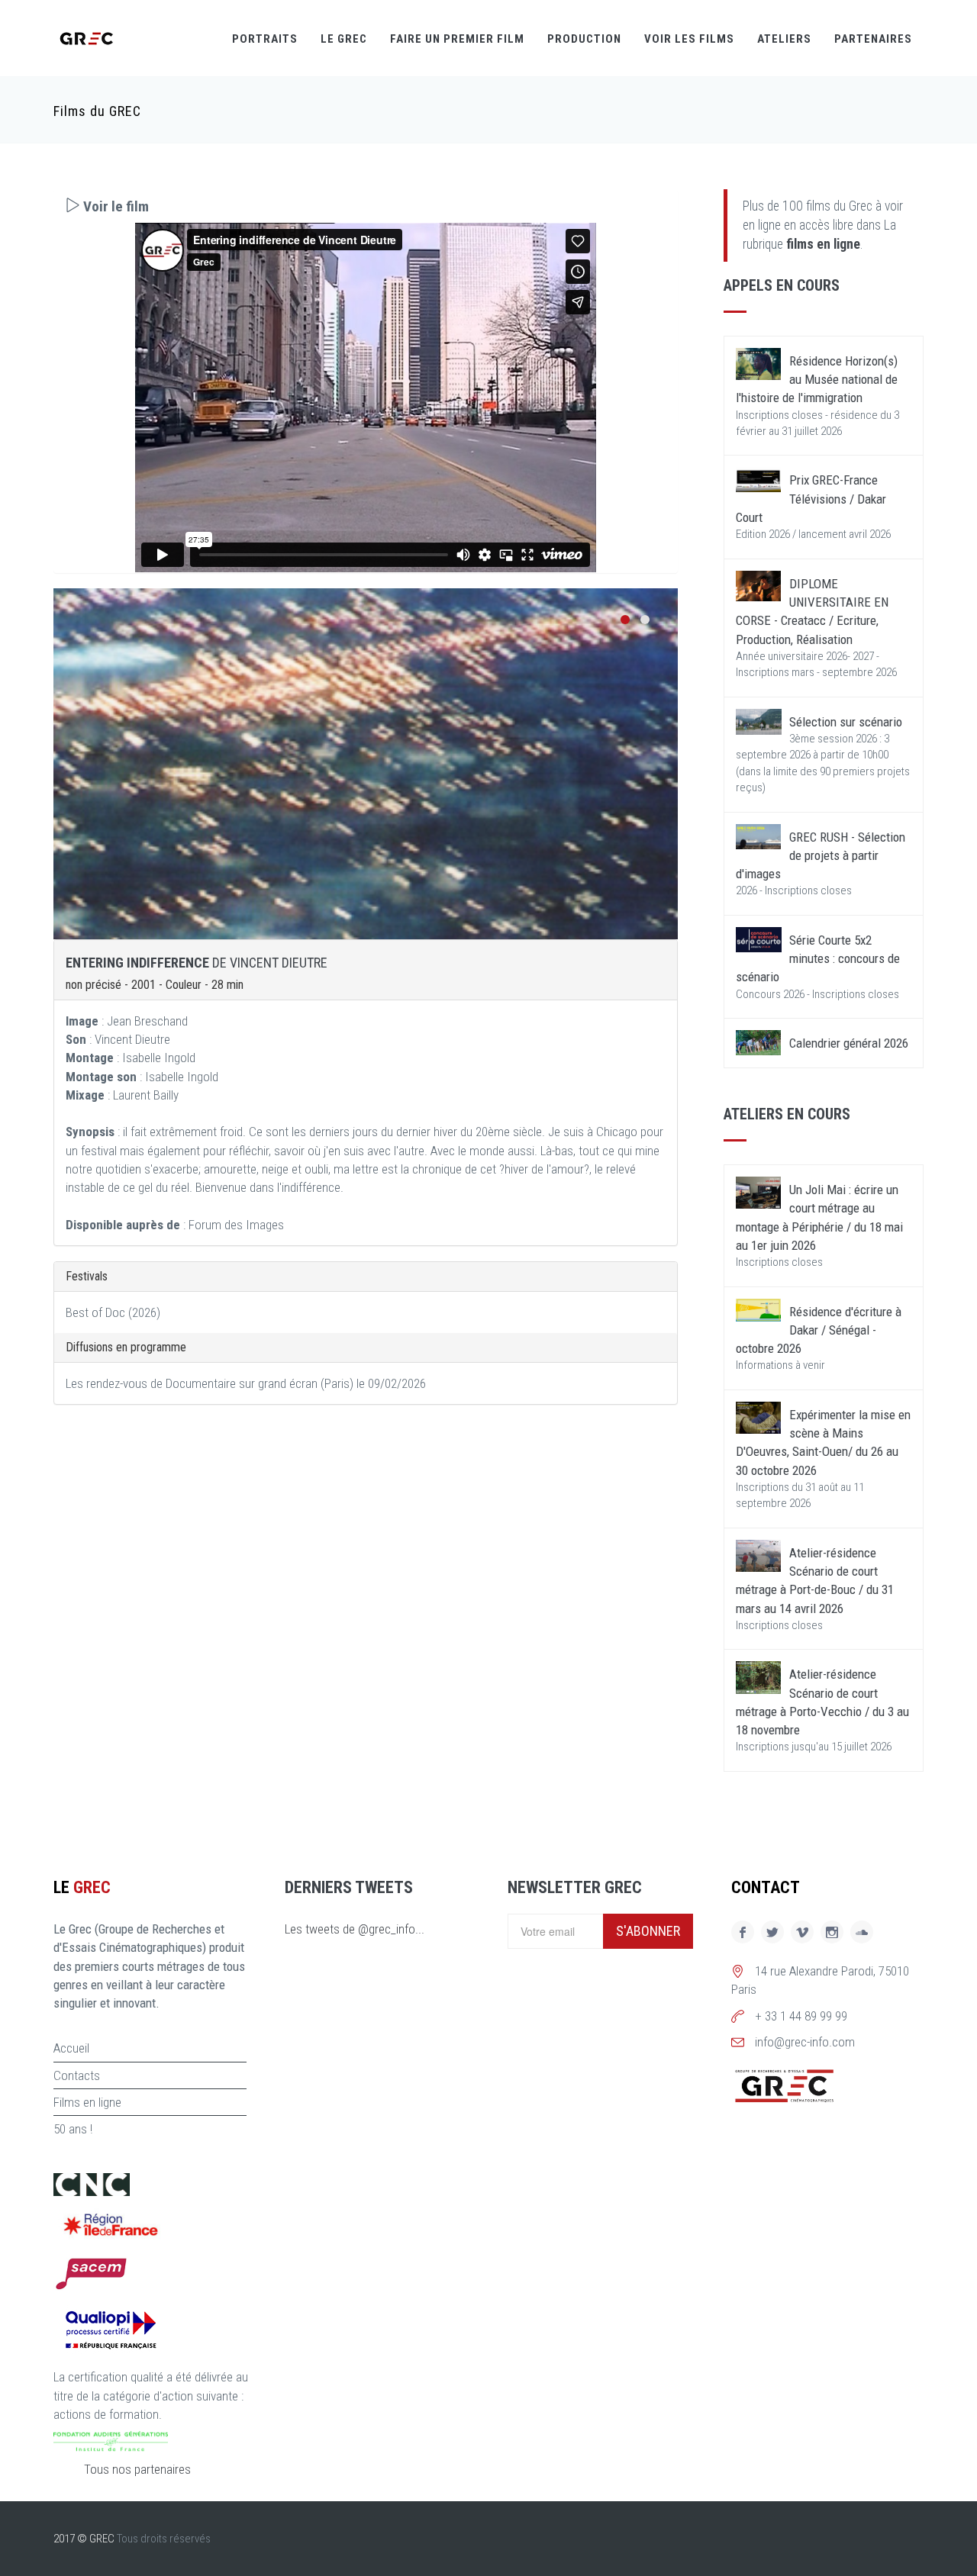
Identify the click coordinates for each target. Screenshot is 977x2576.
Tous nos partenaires (137, 2469)
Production (584, 39)
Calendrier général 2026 (849, 1043)
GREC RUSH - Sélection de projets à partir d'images (821, 856)
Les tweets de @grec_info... (355, 1929)
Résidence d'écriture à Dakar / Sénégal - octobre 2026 (819, 1330)
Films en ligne (87, 2102)
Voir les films (689, 39)
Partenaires (873, 39)
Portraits (265, 39)
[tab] (366, 206)
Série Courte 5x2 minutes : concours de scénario (818, 959)
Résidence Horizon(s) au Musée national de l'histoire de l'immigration (817, 380)
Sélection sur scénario (846, 722)
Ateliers (784, 39)
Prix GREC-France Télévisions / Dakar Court (811, 499)
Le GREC (344, 39)
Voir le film (114, 206)
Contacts (77, 2075)
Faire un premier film (457, 39)
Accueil (71, 2048)
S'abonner (648, 1931)
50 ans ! (73, 2129)
